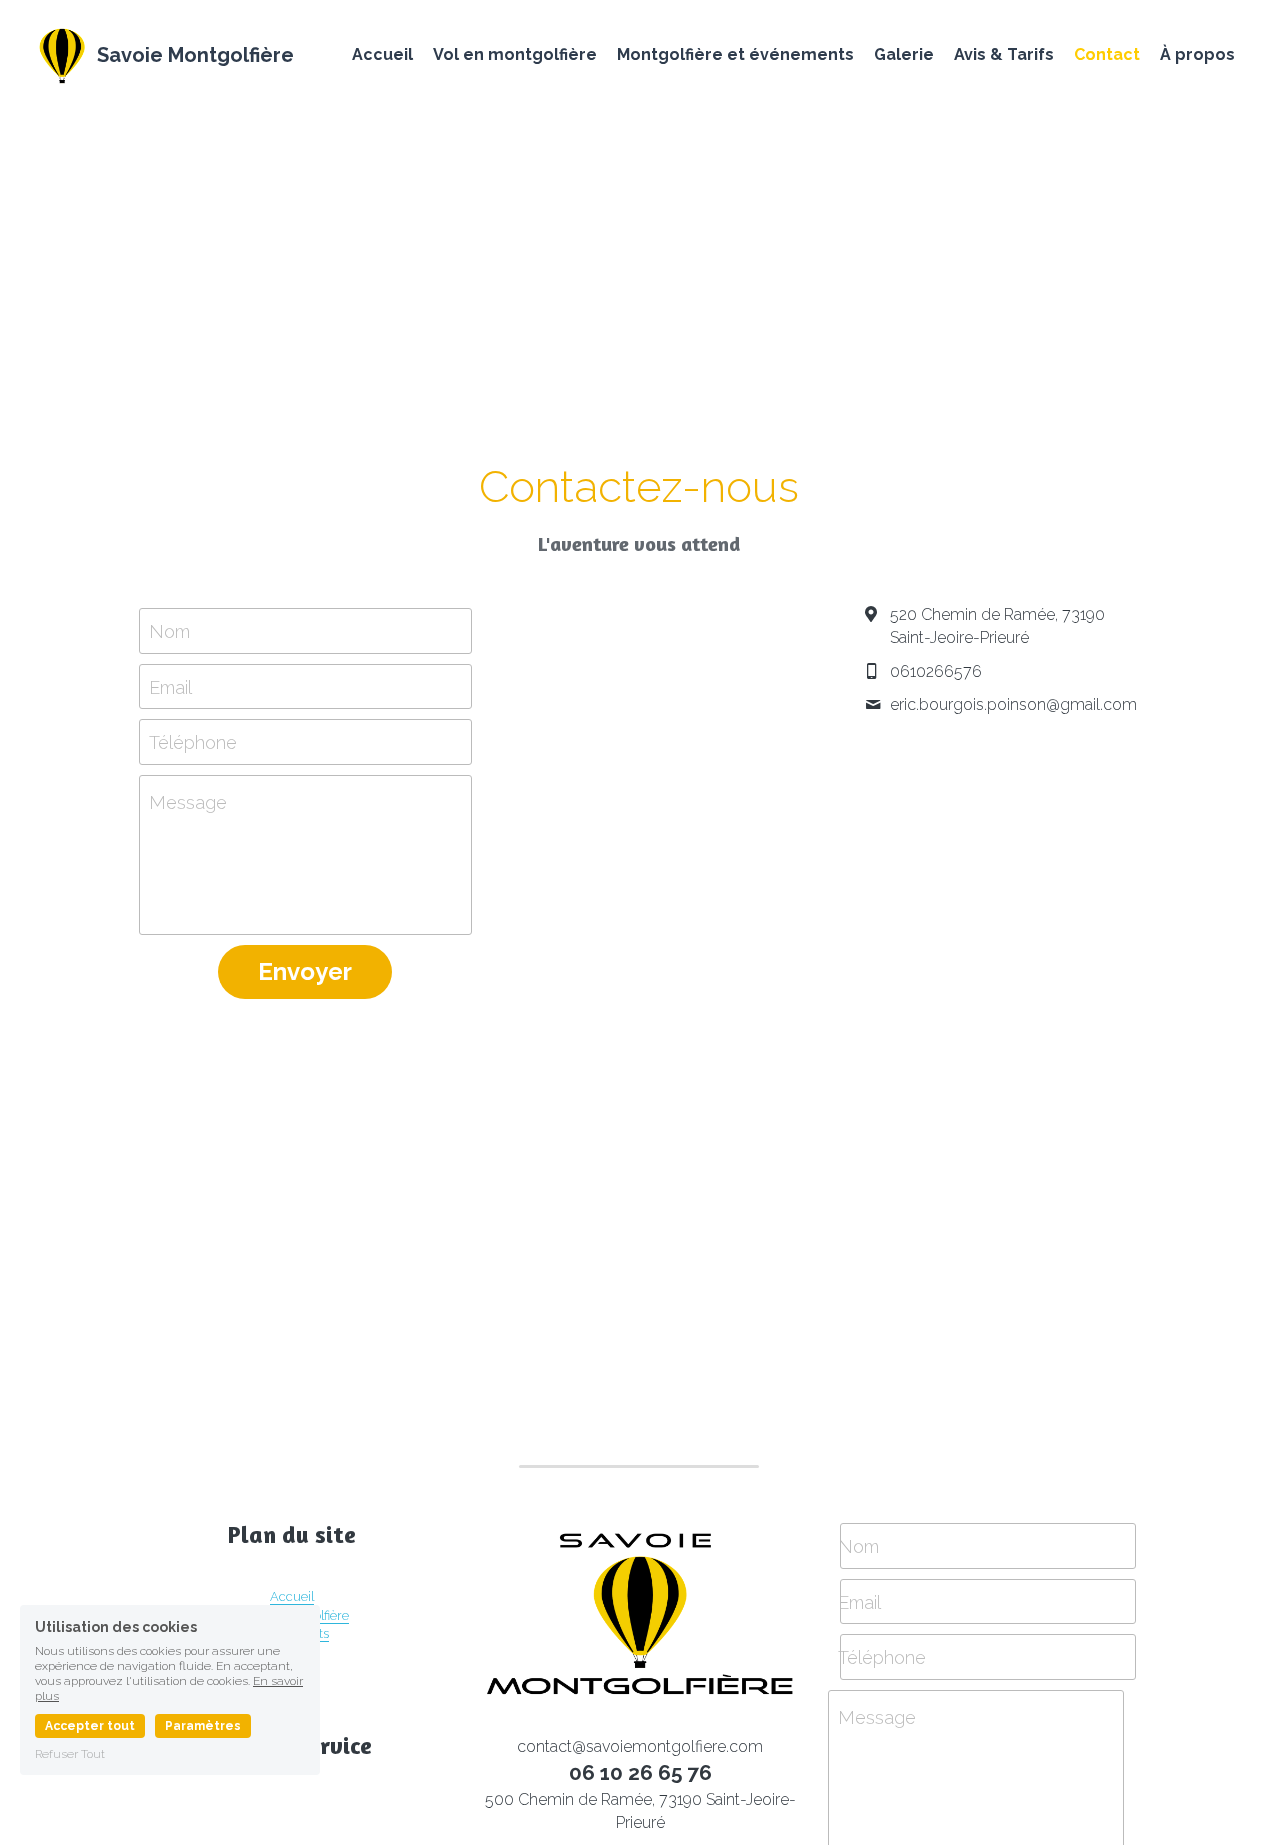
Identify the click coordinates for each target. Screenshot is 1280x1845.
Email (170, 686)
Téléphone (193, 742)
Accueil (292, 1596)
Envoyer (305, 971)
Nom (169, 630)
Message (188, 802)
